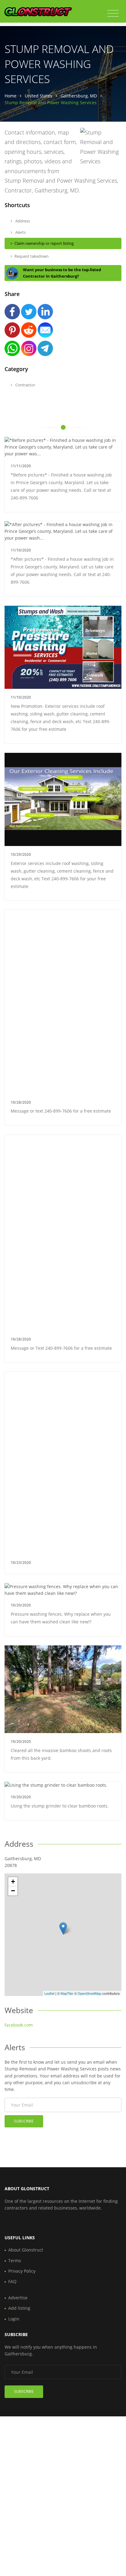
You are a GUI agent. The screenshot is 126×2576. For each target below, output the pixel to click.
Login (14, 2319)
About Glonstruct (26, 2250)
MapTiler (67, 1993)
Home (11, 96)
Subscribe (24, 2121)
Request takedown (31, 256)
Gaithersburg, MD (79, 96)
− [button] (13, 1891)
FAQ (12, 2281)
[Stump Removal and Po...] (63, 1928)
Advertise (18, 2298)
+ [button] (13, 1882)
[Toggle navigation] (113, 13)
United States (39, 96)
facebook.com (19, 2025)
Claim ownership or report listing (44, 243)
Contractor (25, 385)
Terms (15, 2261)
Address (22, 221)
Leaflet (49, 1993)
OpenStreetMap (89, 1993)
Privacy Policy (22, 2271)
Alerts (20, 232)
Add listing (19, 2308)
